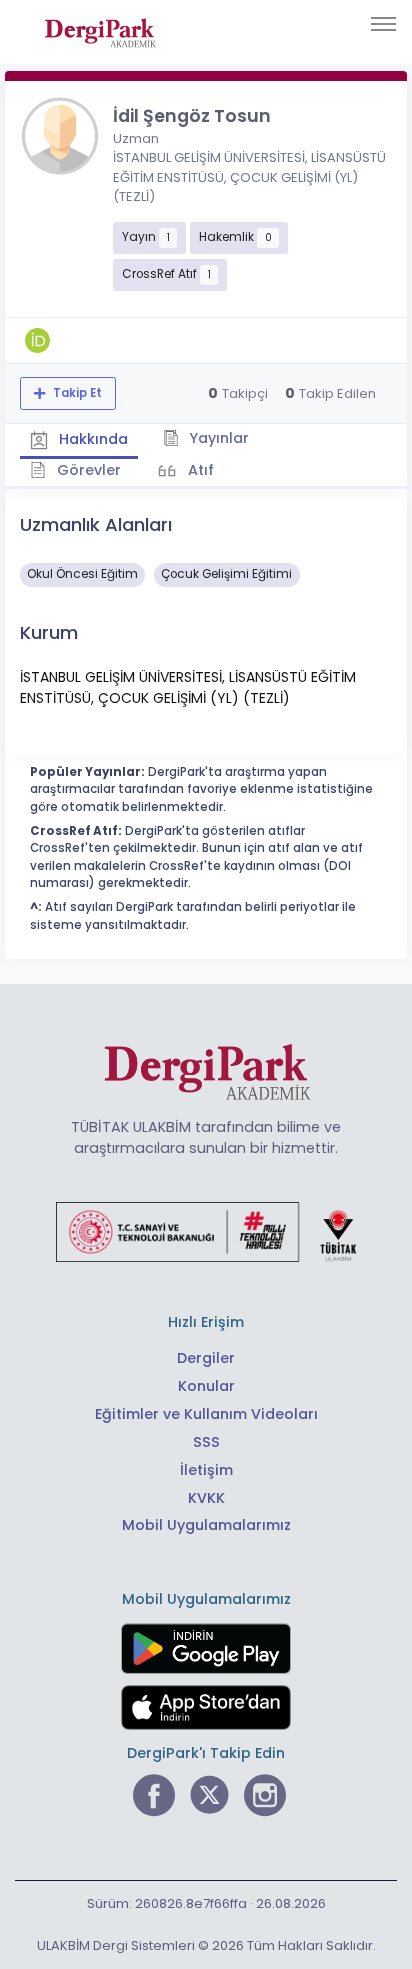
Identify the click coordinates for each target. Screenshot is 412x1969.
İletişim (206, 1470)
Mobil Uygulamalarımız (206, 1525)
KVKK (206, 1498)
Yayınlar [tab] (217, 438)
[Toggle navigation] (383, 24)
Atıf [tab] (199, 470)
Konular (206, 1386)
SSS (206, 1442)
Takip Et (76, 393)
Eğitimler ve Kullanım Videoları (206, 1414)
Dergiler (206, 1358)
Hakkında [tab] (91, 439)
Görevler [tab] (87, 470)
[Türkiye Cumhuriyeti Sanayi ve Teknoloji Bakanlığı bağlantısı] (206, 1231)
